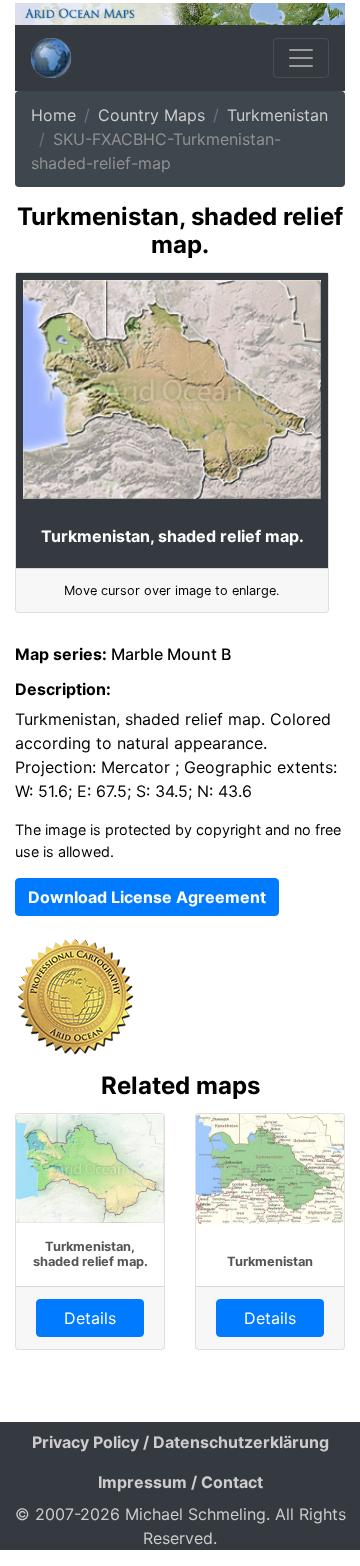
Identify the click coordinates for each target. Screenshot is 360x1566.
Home (53, 115)
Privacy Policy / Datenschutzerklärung (180, 1442)
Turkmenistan (277, 115)
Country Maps (151, 115)
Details (90, 1318)
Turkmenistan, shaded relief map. (90, 1254)
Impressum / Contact (180, 1482)
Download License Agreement (147, 897)
